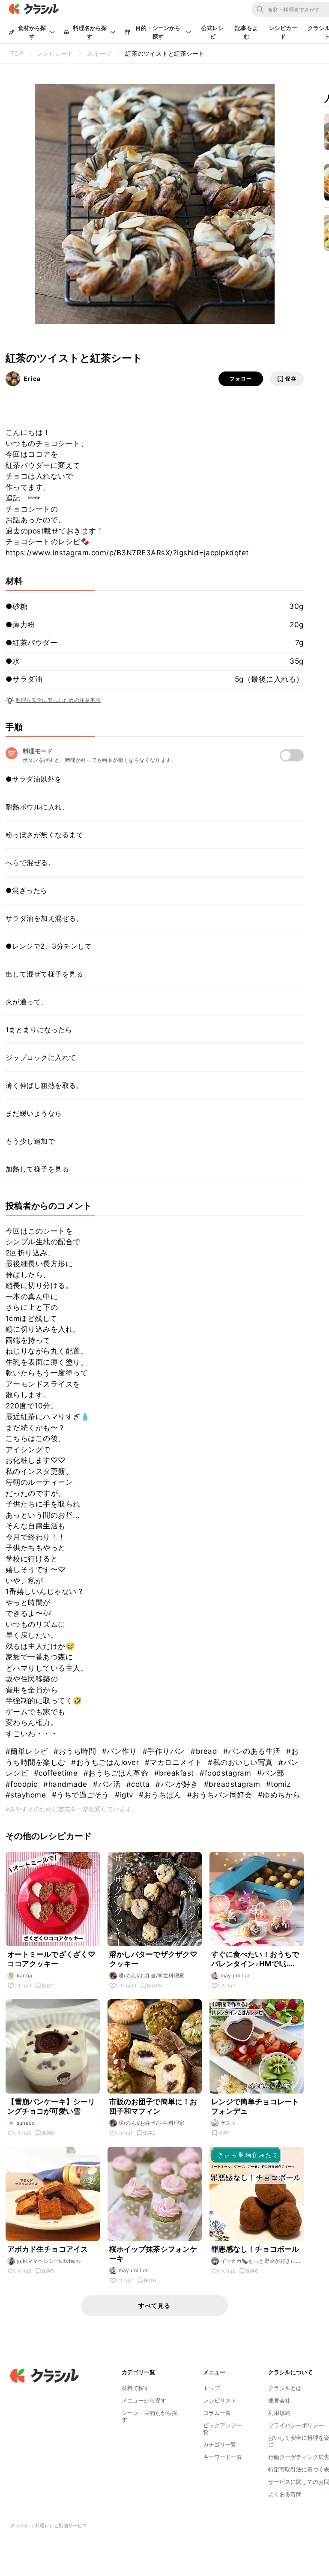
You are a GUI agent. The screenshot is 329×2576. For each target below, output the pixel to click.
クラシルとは (285, 2388)
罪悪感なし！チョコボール (255, 2249)
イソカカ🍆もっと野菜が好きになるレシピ (261, 2261)
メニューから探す (144, 2400)
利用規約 (279, 2413)
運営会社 (279, 2400)
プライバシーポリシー (296, 2425)
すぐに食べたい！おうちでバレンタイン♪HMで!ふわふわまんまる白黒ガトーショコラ (255, 1959)
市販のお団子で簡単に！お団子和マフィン (153, 2106)
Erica (32, 379)
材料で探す (136, 2388)
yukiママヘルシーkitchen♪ (49, 2261)
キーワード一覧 (223, 2457)
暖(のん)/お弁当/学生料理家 (152, 1975)
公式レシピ (213, 32)
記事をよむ (247, 32)
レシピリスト (220, 2400)
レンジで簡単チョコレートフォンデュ (255, 2106)
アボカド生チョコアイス (48, 2249)
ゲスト (229, 2123)
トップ (211, 2388)
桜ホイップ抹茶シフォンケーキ (153, 2254)
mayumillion (236, 1975)
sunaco (26, 2123)
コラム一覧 (217, 2413)
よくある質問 (285, 2494)
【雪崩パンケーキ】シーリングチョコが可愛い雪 (51, 2106)
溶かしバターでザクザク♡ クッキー (153, 1959)
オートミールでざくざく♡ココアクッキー (51, 1959)
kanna (25, 1975)
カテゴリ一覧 (220, 2444)
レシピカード (283, 32)
